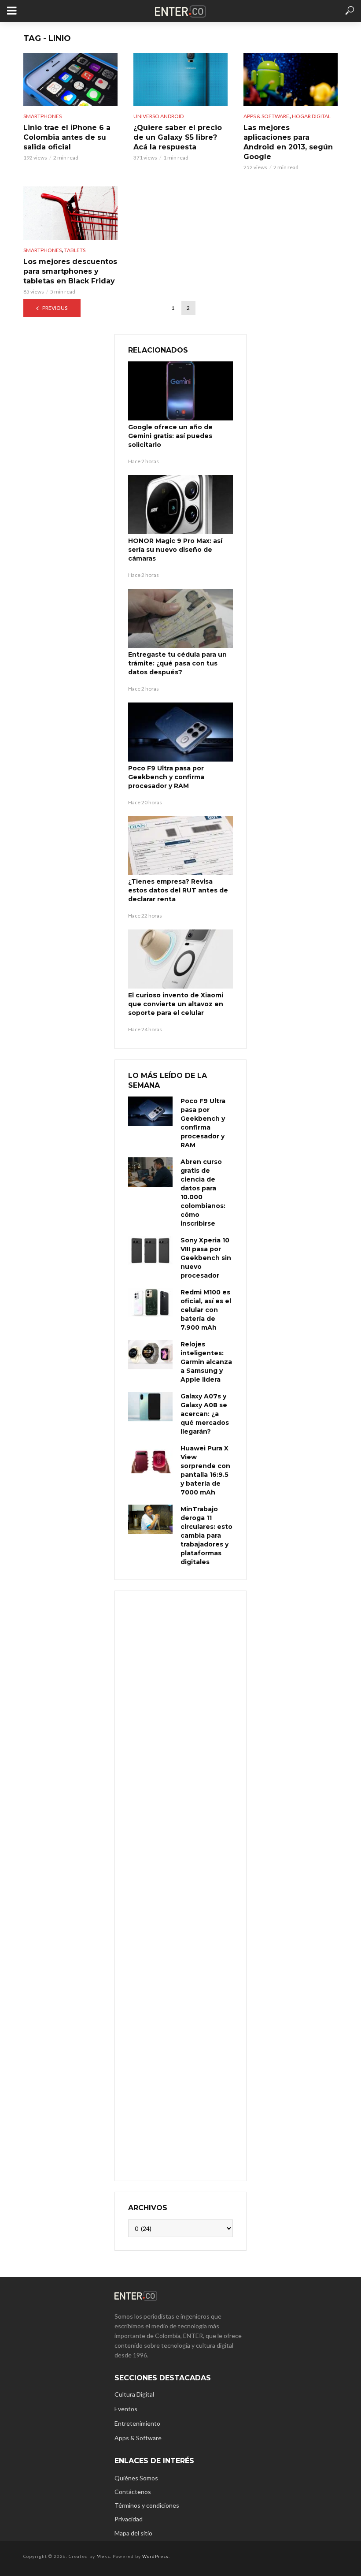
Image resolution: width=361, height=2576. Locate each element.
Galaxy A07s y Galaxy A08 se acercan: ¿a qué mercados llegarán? (205, 1414)
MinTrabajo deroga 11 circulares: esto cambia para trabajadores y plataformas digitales (206, 1535)
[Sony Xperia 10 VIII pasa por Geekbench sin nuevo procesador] (150, 1251)
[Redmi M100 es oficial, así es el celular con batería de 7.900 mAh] (150, 1303)
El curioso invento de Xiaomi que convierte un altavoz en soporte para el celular (176, 1004)
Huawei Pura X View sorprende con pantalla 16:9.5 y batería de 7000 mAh (205, 1470)
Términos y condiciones (147, 2505)
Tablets (75, 250)
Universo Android (158, 116)
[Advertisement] (180, 1885)
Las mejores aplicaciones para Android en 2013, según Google (288, 142)
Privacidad (129, 2519)
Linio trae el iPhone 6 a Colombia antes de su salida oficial (67, 137)
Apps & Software (266, 116)
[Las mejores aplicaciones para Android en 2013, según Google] (291, 79)
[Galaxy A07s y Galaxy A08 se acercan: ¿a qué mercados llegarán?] (150, 1407)
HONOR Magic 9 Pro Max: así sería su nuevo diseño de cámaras (175, 550)
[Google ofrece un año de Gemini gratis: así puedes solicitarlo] (180, 391)
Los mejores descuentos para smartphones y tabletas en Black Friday (70, 271)
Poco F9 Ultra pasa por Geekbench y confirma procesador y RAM (166, 777)
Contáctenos (133, 2492)
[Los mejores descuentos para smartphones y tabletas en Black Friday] (70, 213)
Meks (103, 2556)
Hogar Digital (311, 116)
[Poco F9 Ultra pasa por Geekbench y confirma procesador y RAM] (180, 732)
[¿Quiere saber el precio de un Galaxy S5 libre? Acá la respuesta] (180, 79)
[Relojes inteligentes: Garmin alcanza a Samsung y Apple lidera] (150, 1355)
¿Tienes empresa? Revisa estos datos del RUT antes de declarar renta (178, 890)
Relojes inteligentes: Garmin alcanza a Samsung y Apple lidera (206, 1362)
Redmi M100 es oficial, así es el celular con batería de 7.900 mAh (206, 1310)
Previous (55, 308)
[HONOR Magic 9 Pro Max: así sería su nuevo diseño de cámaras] (180, 505)
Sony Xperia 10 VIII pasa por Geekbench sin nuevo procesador (206, 1258)
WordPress (155, 2556)
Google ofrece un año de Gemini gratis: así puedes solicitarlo (170, 436)
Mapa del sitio (133, 2533)
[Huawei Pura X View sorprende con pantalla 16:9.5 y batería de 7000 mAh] (150, 1459)
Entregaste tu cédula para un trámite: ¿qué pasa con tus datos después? (177, 663)
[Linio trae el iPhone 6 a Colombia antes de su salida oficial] (70, 79)
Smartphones (42, 116)
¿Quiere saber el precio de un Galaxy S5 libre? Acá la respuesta (178, 137)
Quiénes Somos (136, 2478)
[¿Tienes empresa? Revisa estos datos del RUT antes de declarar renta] (180, 846)
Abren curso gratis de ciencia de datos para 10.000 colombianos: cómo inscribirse (203, 1193)
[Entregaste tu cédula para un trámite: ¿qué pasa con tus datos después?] (180, 618)
